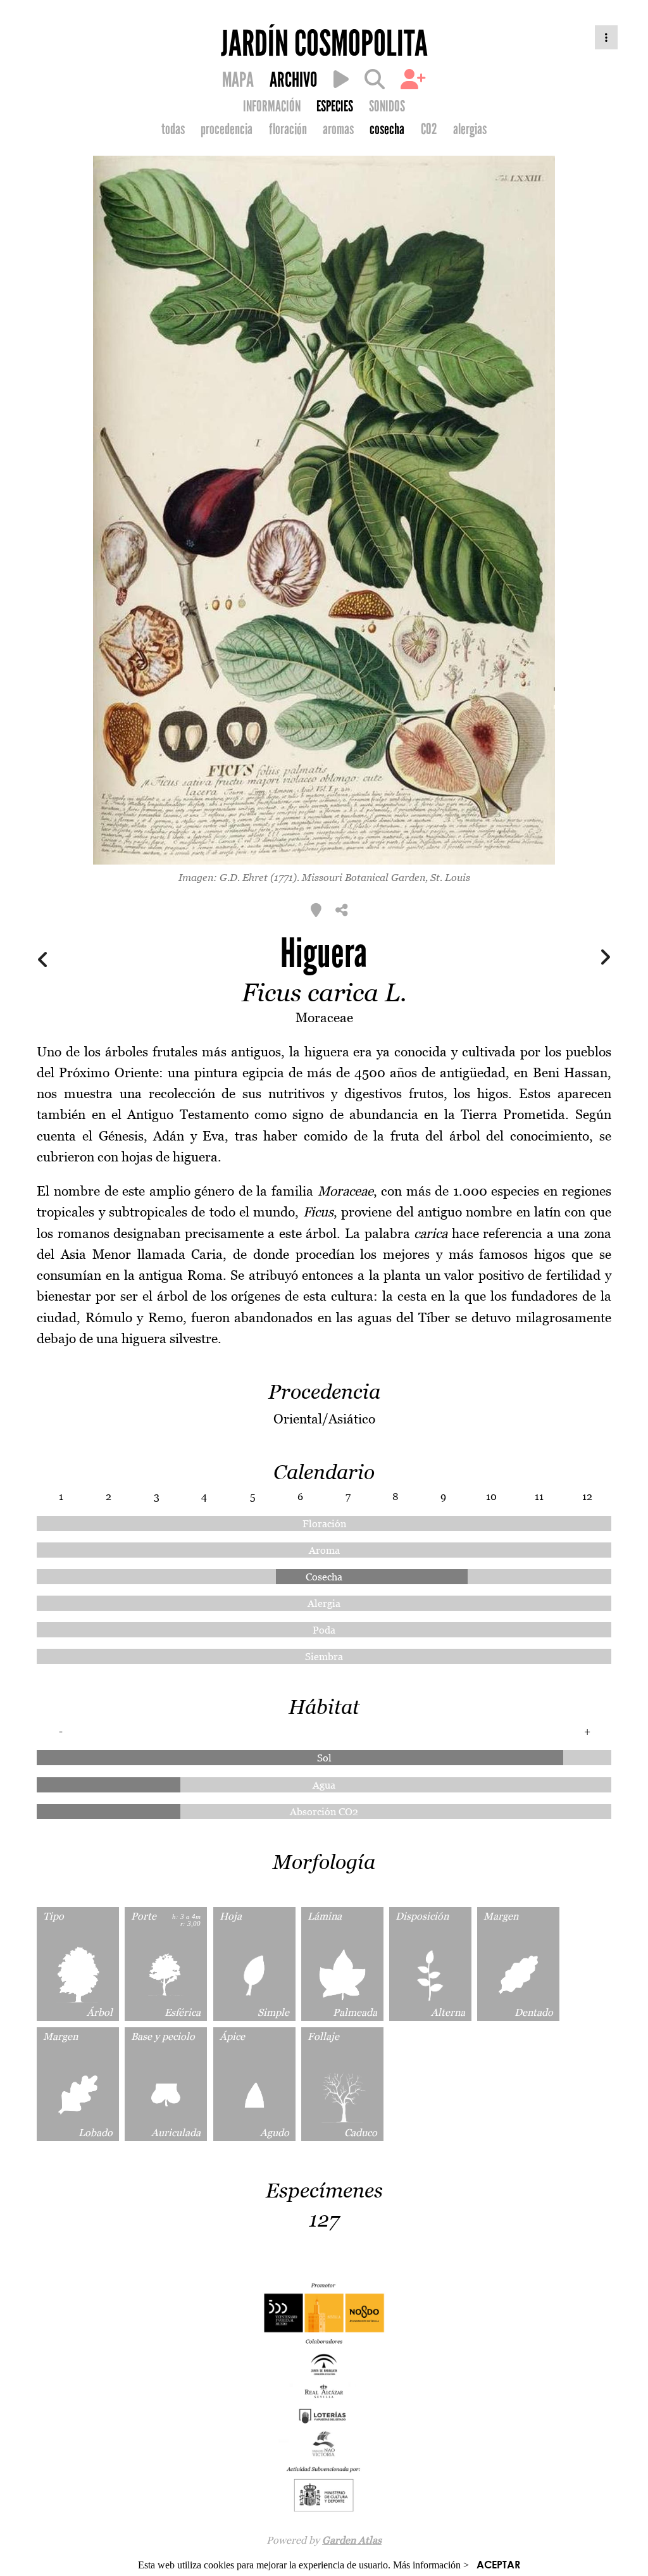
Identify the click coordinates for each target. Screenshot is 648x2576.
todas (173, 129)
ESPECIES (335, 106)
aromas (338, 129)
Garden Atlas (352, 2540)
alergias (470, 129)
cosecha (387, 129)
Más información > (431, 2565)
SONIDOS (387, 106)
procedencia (227, 129)
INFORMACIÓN (272, 106)
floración (288, 129)
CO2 (429, 129)
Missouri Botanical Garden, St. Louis (386, 877)
